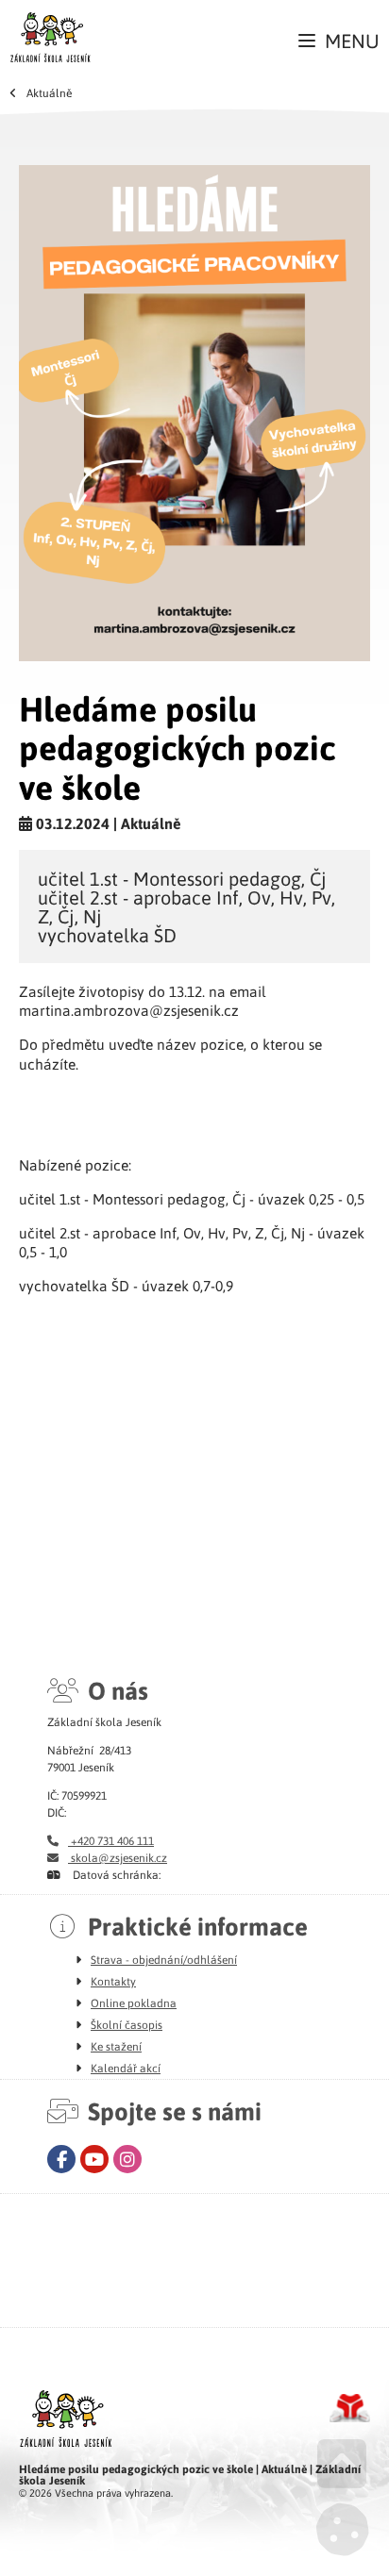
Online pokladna (134, 2003)
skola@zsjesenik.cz (118, 1857)
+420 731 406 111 (111, 1840)
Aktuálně (49, 93)
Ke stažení (116, 2046)
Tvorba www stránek (350, 2408)
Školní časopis (127, 2024)
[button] (339, 42)
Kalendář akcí (126, 2068)
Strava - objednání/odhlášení (164, 1959)
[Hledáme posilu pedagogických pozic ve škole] (194, 413)
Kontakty (113, 1981)
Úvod (50, 37)
